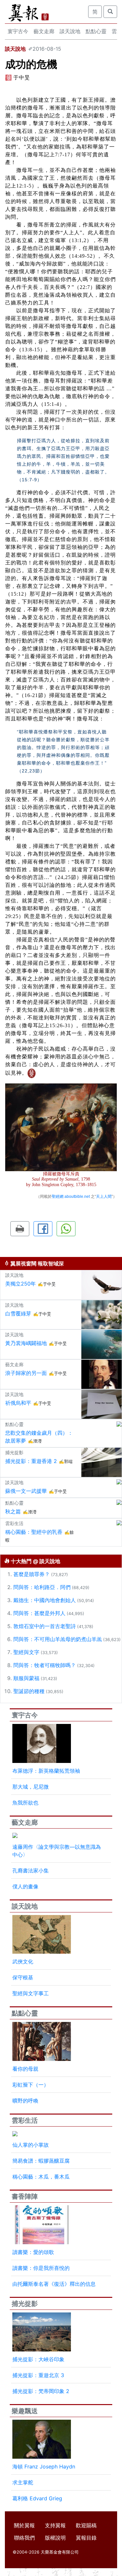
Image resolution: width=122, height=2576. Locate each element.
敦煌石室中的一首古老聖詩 (45, 1626)
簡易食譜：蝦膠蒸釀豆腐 (41, 2161)
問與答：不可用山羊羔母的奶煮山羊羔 (58, 1639)
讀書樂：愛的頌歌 (33, 2252)
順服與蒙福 (26, 1678)
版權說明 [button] (55, 2538)
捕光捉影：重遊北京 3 (38, 2375)
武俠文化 (23, 1961)
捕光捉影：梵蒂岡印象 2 (41, 2391)
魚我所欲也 (25, 1803)
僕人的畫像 (25, 1886)
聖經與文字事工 (31, 1993)
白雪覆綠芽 (18, 1314)
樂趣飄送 (25, 2411)
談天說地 (70, 31)
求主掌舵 (23, 2482)
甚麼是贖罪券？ (32, 1574)
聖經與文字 (26, 1652)
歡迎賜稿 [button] (86, 2525)
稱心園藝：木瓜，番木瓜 (41, 2177)
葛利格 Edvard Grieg (37, 2498)
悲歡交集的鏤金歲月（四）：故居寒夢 (39, 1437)
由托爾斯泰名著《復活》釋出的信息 (54, 2284)
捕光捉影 (25, 2304)
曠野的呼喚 (25, 2101)
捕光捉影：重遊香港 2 (31, 1461)
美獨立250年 (20, 1284)
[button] (20, 1229)
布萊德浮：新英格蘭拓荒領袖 (46, 1771)
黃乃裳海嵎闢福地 (26, 1343)
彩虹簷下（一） (31, 2085)
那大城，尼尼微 (31, 1787)
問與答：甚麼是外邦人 (39, 1613)
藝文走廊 (44, 31)
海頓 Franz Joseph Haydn (44, 2466)
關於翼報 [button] (24, 2525)
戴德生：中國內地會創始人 (45, 1600)
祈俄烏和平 (18, 1403)
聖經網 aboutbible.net (71, 1197)
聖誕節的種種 (29, 1691)
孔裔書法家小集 (31, 1871)
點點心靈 (96, 31)
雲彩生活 (25, 2120)
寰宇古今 (18, 31)
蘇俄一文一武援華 (26, 1491)
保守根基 (23, 1977)
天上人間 (104, 1197)
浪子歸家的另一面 (26, 1373)
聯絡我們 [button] (24, 2538)
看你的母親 (25, 2069)
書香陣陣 (25, 2196)
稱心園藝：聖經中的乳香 (34, 1532)
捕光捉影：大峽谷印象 (38, 2359)
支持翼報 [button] (55, 2525)
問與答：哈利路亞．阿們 (42, 1587)
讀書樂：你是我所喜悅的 (41, 2268)
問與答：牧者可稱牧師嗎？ (45, 1665)
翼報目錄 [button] (86, 2538)
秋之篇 (13, 1511)
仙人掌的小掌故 (31, 2145)
